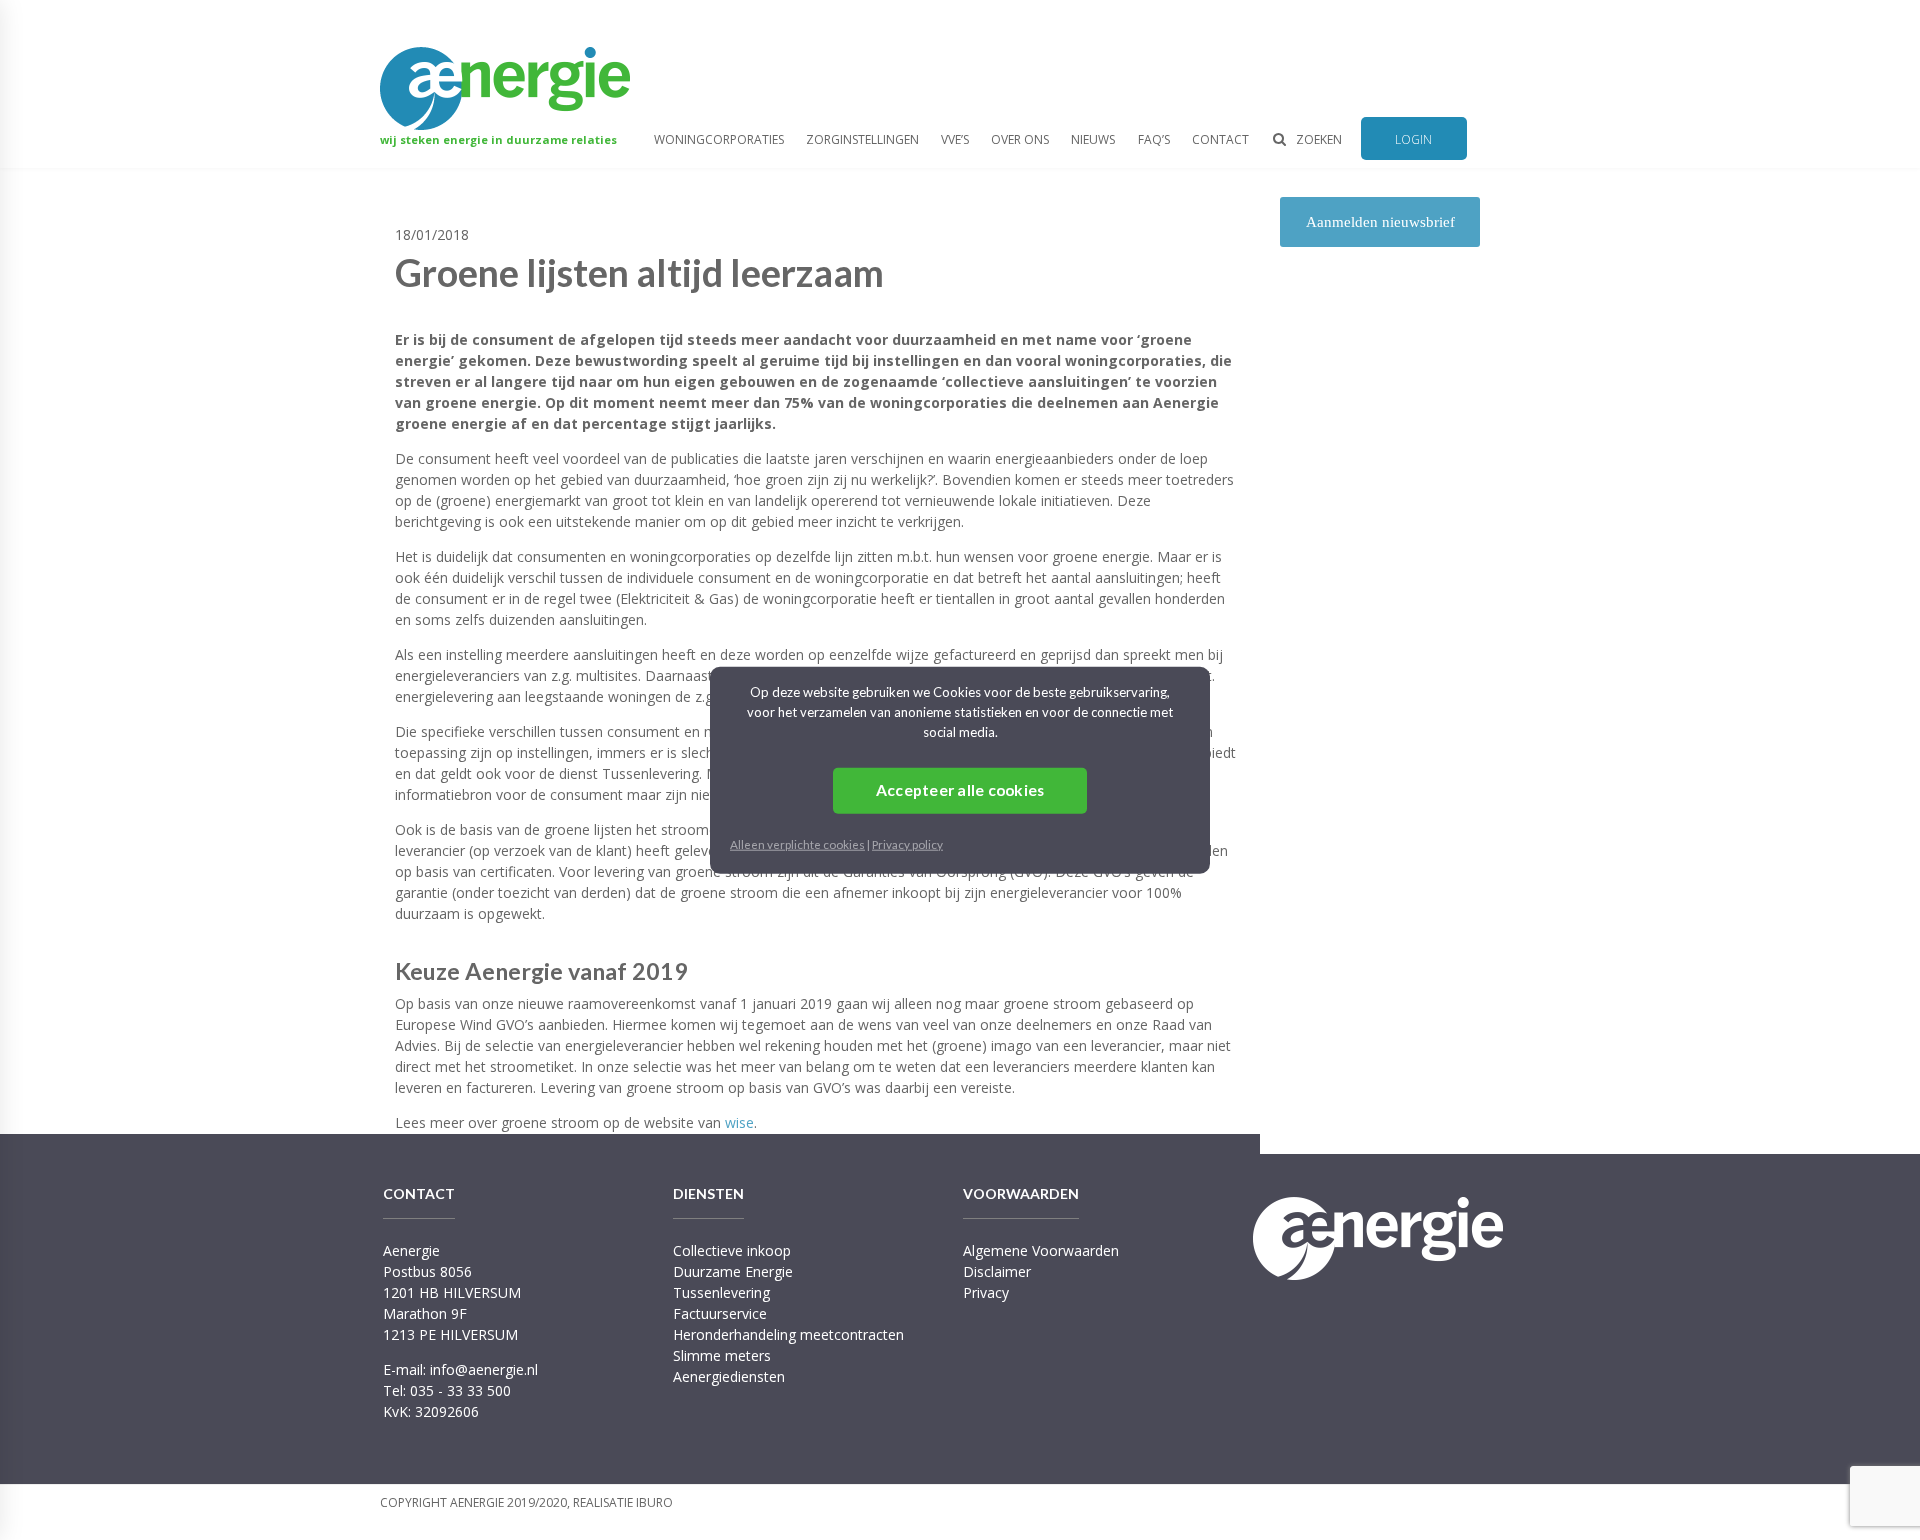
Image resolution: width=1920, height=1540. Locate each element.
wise (739, 1122)
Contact (1220, 139)
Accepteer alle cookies (960, 790)
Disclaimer (997, 1271)
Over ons (1020, 139)
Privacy (986, 1292)
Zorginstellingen (862, 139)
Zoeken (1319, 139)
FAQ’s (1154, 139)
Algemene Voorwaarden (1041, 1250)
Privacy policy (907, 843)
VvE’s (955, 139)
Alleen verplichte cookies (797, 843)
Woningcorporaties (719, 139)
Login (1413, 139)
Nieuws (1093, 139)
